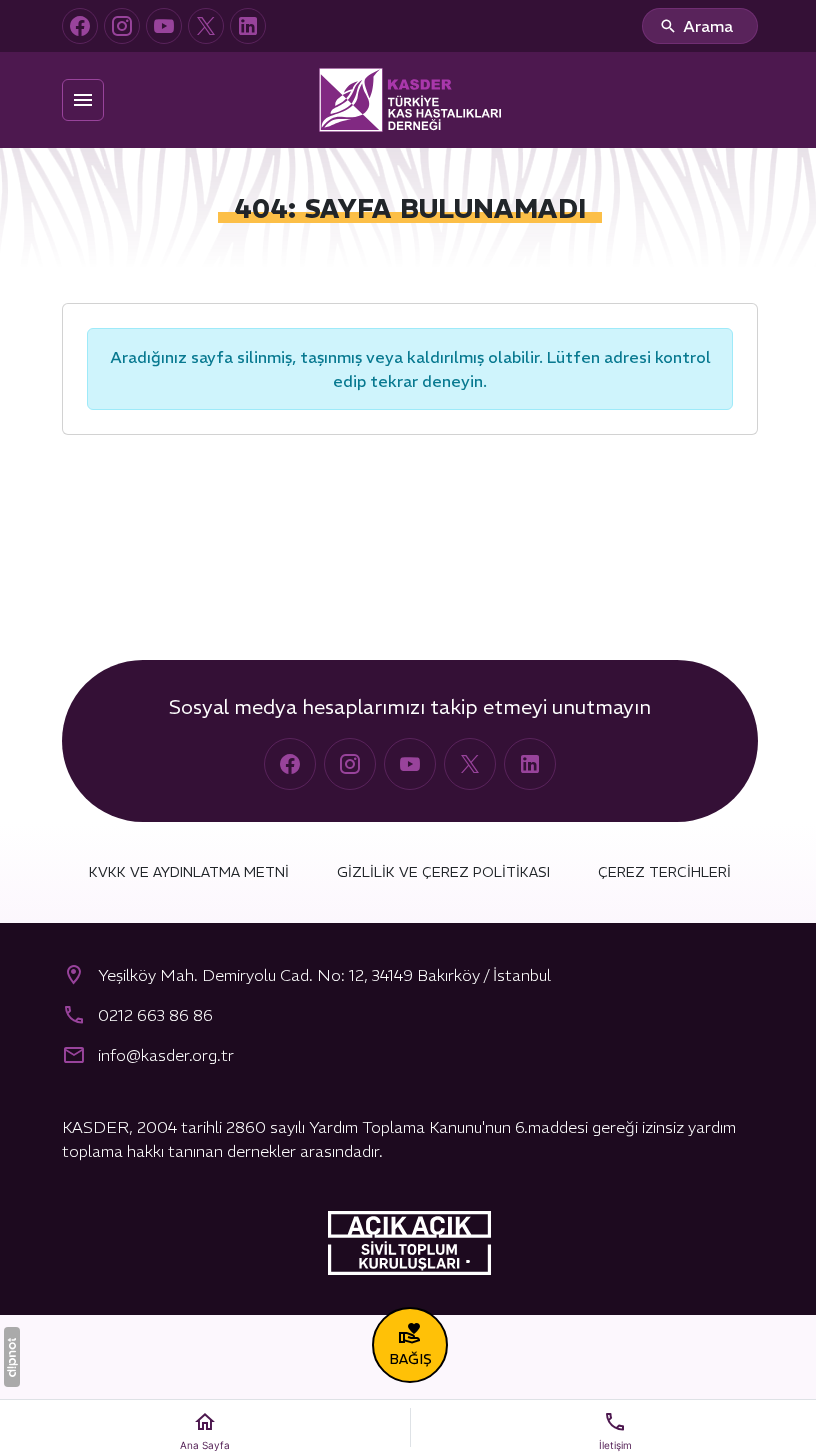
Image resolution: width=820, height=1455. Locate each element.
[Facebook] (80, 26)
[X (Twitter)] (206, 26)
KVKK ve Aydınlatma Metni (189, 872)
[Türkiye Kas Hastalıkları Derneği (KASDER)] (410, 100)
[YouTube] (164, 26)
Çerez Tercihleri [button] (664, 872)
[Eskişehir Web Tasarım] (12, 1357)
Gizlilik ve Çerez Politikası (443, 872)
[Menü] (83, 100)
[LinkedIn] (248, 26)
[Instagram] (122, 26)
